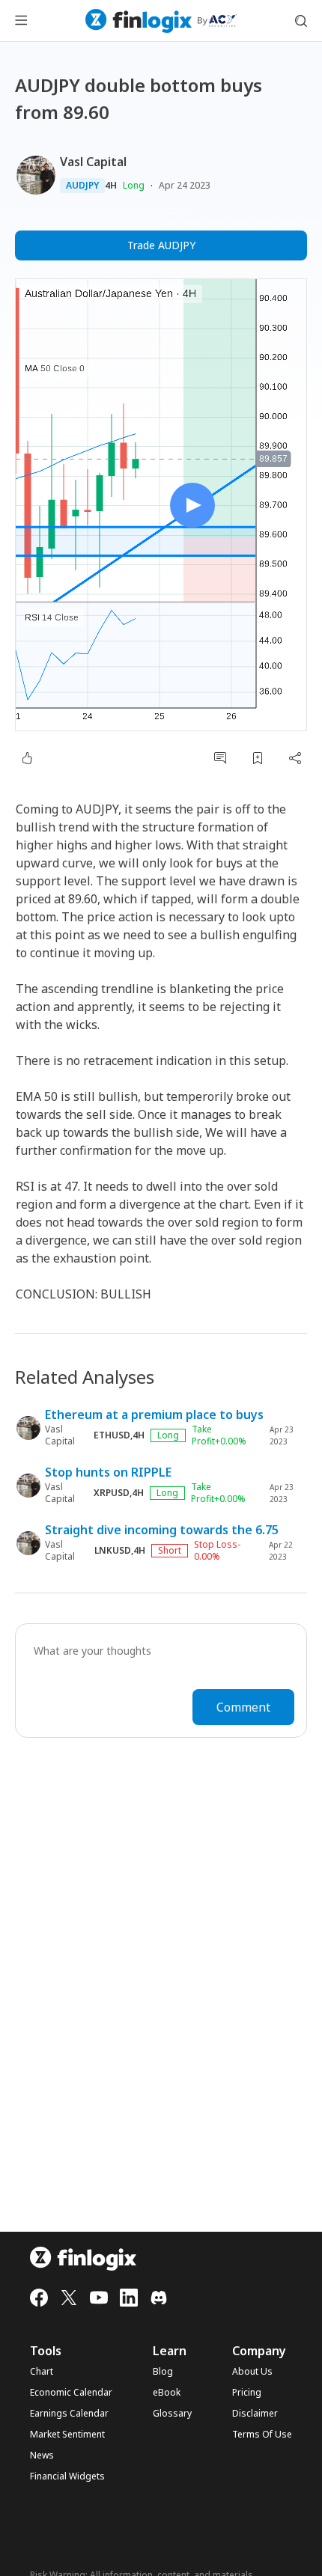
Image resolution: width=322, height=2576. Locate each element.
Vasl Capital (93, 162)
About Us (252, 2372)
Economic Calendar (71, 2393)
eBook (167, 2393)
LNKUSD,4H (120, 1551)
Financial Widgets (67, 2476)
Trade (161, 245)
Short (170, 1550)
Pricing (247, 2393)
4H (111, 186)
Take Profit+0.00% (219, 1435)
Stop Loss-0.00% (217, 1551)
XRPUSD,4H (119, 1493)
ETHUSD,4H (119, 1435)
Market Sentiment (67, 2435)
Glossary (172, 2414)
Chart (42, 2372)
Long (134, 185)
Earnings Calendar (69, 2414)
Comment (243, 1707)
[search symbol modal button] (301, 21)
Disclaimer (255, 2414)
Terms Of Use (262, 2435)
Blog (163, 2372)
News (42, 2456)
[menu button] (21, 21)
